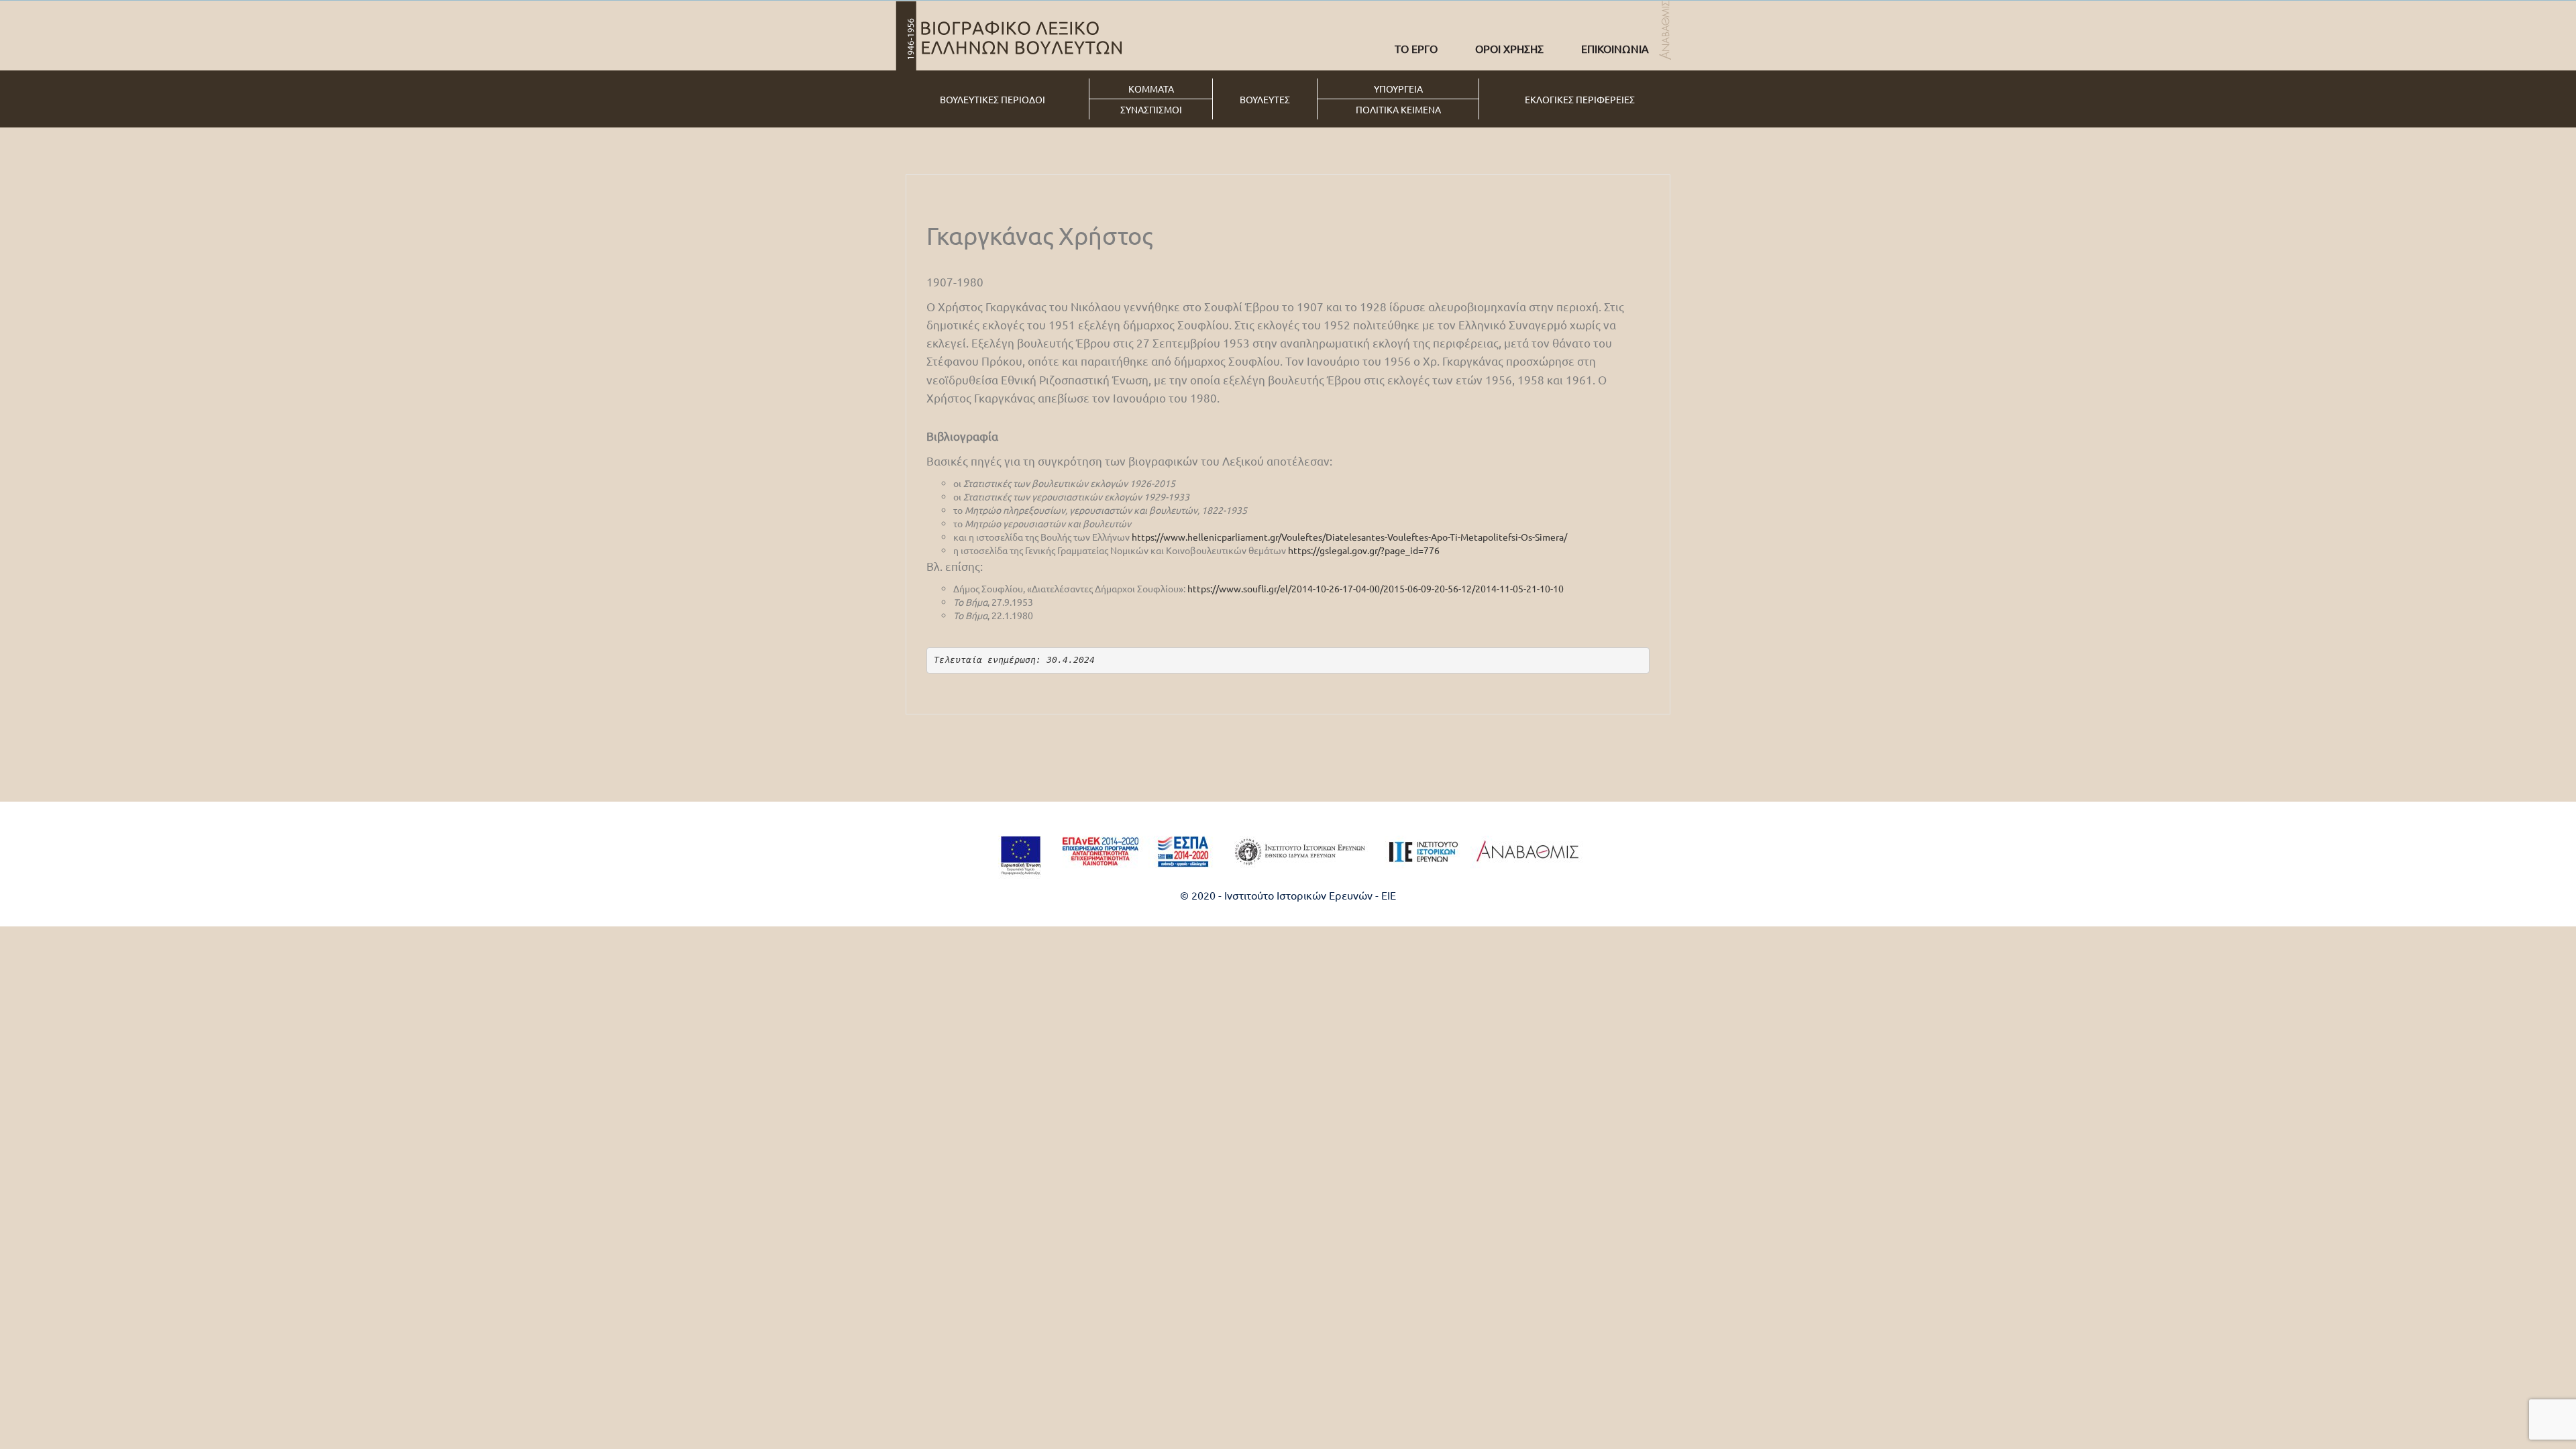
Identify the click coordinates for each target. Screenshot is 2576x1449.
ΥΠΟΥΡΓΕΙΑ (1398, 89)
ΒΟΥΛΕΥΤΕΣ (1265, 99)
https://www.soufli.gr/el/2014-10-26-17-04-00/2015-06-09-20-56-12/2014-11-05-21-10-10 (1376, 588)
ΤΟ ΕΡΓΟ (1416, 48)
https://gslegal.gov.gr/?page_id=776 (1364, 550)
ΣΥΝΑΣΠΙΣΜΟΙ (1151, 109)
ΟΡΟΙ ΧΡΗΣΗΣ (1509, 48)
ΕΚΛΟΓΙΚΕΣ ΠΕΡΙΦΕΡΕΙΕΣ (1580, 99)
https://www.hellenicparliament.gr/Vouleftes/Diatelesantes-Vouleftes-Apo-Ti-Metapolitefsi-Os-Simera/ (1349, 537)
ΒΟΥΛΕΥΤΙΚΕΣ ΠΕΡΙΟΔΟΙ (992, 99)
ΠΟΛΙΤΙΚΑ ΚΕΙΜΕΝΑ (1398, 109)
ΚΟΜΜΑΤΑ (1151, 89)
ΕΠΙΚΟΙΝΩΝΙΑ (1615, 48)
